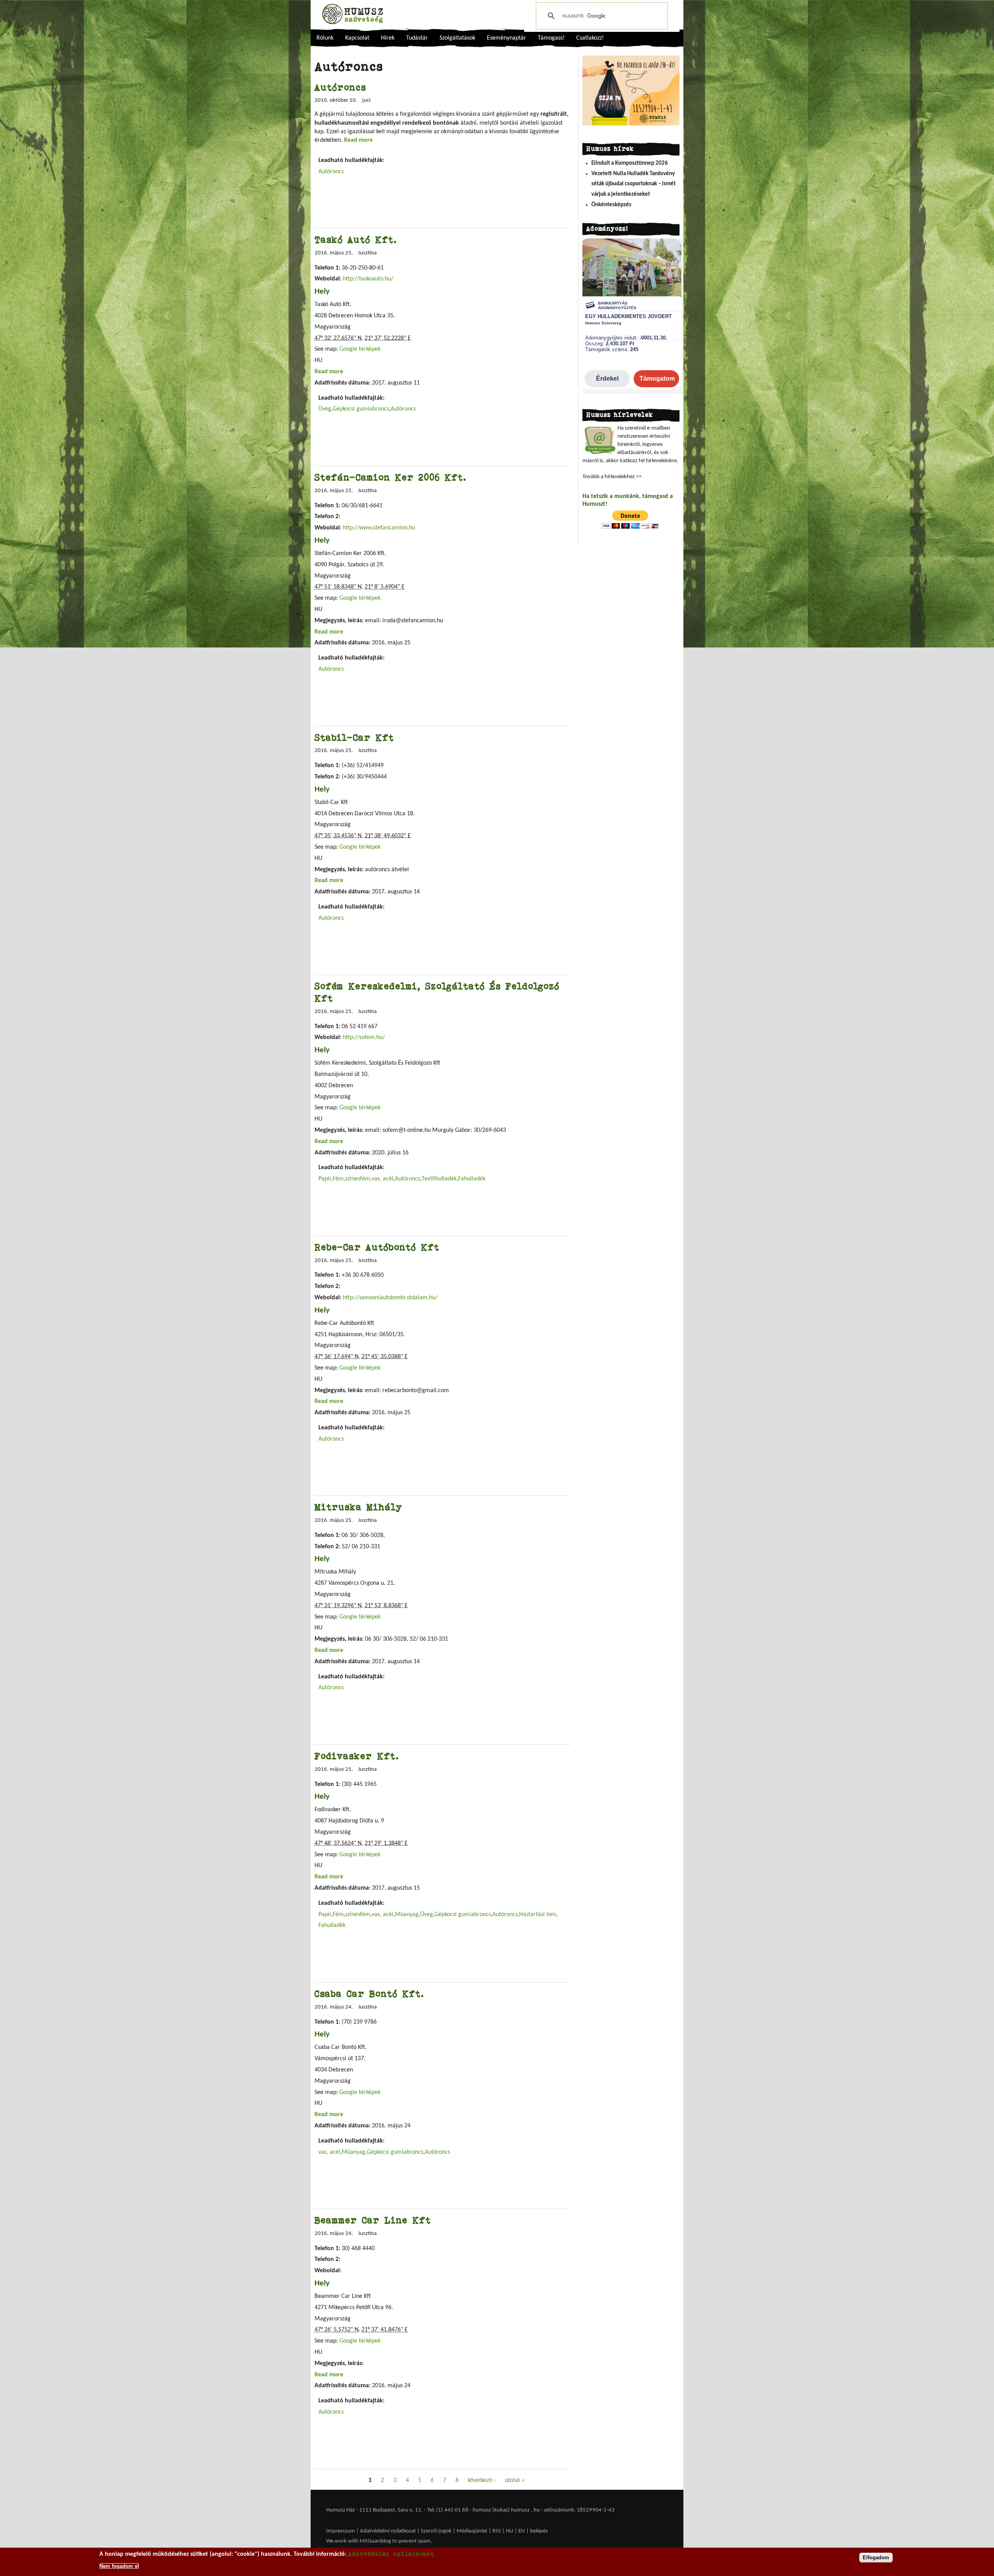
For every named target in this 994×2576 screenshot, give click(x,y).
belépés (539, 2531)
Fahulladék (472, 1179)
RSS (497, 2531)
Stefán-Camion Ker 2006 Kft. (391, 477)
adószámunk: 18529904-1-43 (579, 2510)
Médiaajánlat (473, 2531)
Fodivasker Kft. (357, 1756)
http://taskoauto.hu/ (368, 279)
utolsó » (515, 2480)
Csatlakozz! (590, 38)
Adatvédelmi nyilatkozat (388, 2531)
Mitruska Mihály (358, 1507)
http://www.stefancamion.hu (379, 528)
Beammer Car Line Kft (373, 2220)
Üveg (325, 409)
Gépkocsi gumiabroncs (361, 409)
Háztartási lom (538, 1915)
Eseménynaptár (507, 38)
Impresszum (341, 2531)
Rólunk (325, 38)
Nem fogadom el (119, 2566)
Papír (325, 1179)
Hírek (388, 38)
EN (522, 2531)
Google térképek (360, 349)
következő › (482, 2480)
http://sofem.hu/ (364, 1037)
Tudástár (417, 38)
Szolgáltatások (457, 38)
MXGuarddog (375, 2541)
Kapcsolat (357, 38)
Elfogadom (876, 2558)
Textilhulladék (439, 1179)
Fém (338, 1179)
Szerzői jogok (436, 2531)
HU (510, 2531)
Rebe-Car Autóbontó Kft (377, 1247)
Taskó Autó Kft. (356, 239)
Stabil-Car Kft (354, 737)
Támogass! (551, 38)
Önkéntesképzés (611, 205)
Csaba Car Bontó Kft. (369, 1994)
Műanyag (407, 1915)
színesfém (358, 1179)
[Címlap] (353, 14)
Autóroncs (340, 87)
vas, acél (382, 1179)
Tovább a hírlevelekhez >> (612, 477)
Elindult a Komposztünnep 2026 (630, 163)
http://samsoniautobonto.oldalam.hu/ (390, 1298)
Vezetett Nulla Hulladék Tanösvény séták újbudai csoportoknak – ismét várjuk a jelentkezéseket (633, 184)
